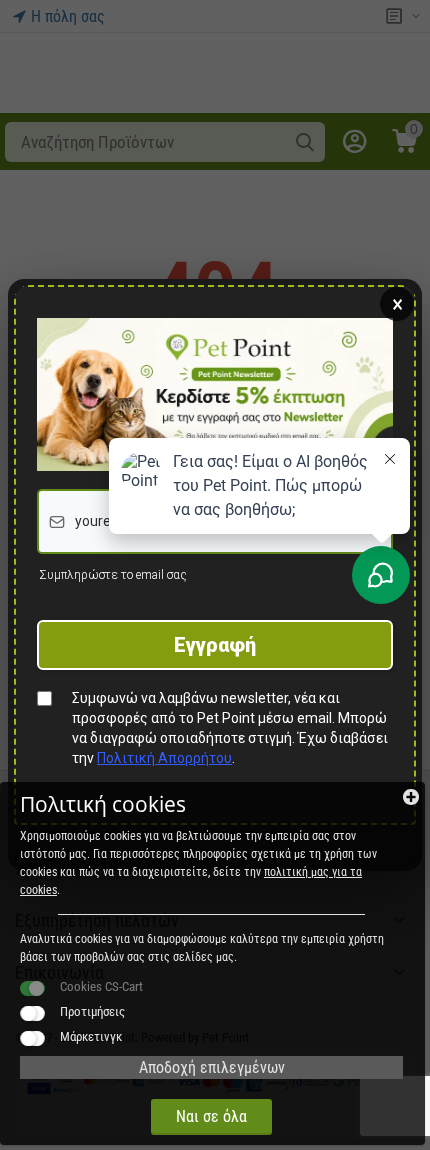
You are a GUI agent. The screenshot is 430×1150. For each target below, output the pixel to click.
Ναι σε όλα (211, 1116)
